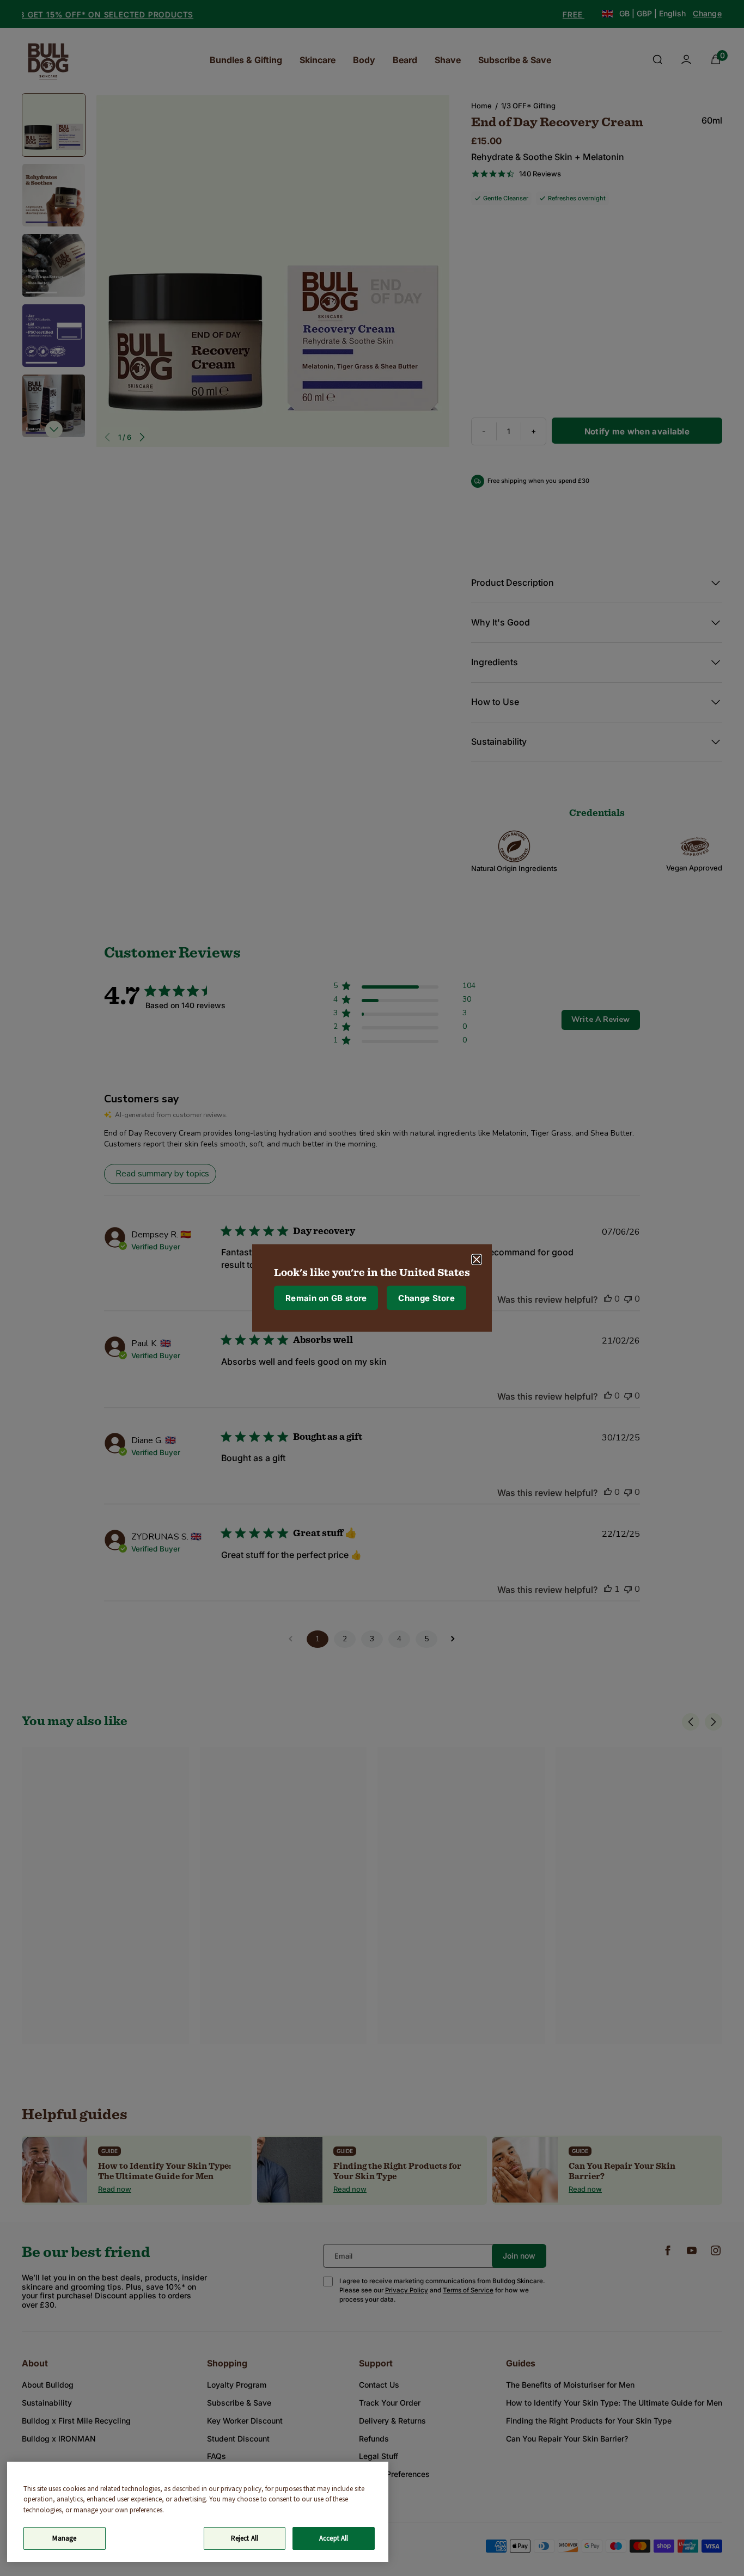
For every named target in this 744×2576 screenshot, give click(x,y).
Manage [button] (64, 2538)
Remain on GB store (326, 1298)
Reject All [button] (245, 2538)
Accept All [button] (334, 2538)
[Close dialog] (477, 1260)
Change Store (426, 1298)
